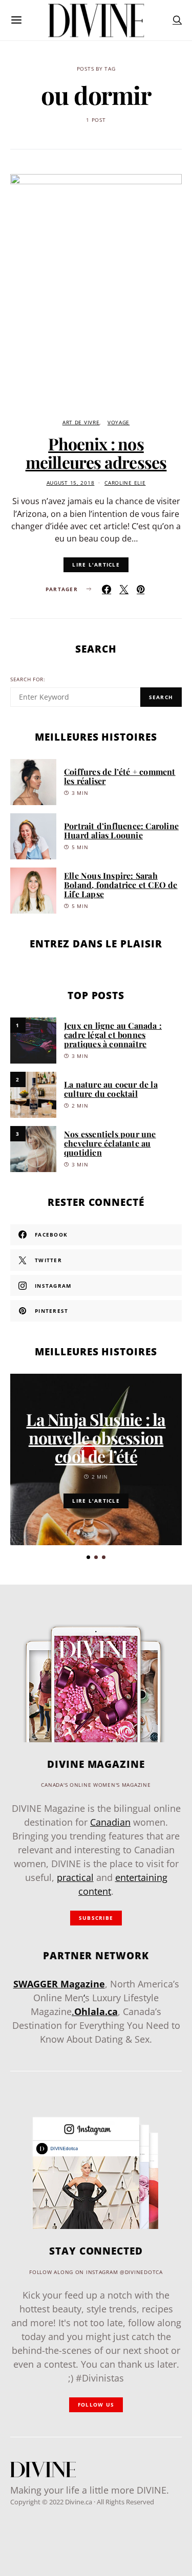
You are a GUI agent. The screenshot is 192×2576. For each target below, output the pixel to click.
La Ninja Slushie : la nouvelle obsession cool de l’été (96, 1437)
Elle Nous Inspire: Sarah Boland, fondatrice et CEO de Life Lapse (121, 885)
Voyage (119, 423)
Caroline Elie (125, 483)
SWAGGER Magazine (59, 1984)
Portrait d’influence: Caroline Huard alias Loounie (121, 830)
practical (75, 1877)
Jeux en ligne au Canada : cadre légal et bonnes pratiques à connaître (113, 1035)
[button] (88, 1557)
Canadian (110, 1822)
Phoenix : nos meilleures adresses (96, 453)
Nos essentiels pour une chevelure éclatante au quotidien (110, 1143)
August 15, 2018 (71, 483)
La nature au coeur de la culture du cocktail (111, 1089)
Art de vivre (81, 423)
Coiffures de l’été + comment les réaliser (120, 776)
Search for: (28, 679)
